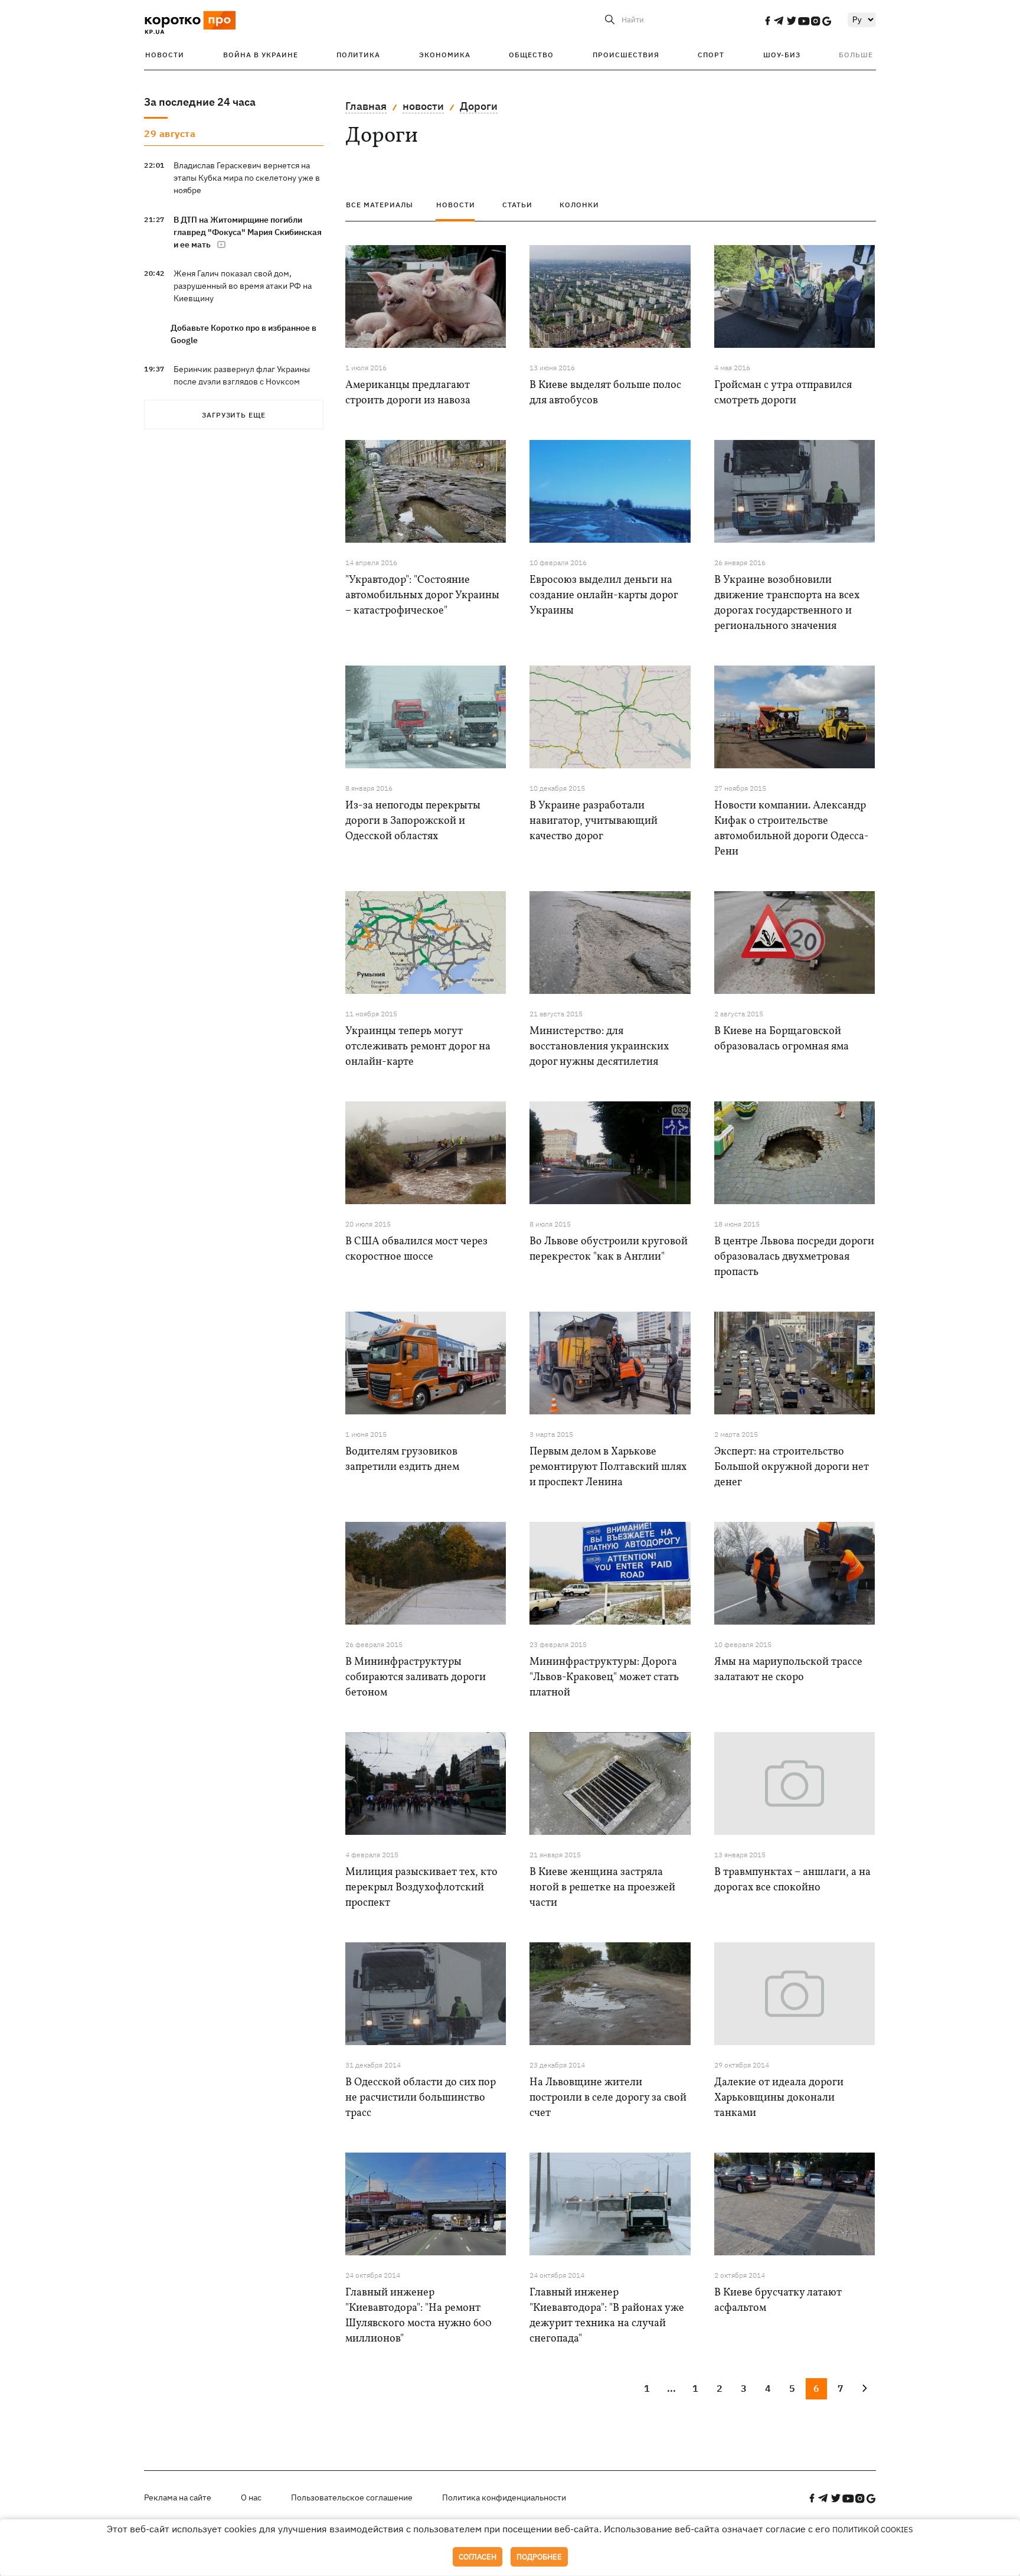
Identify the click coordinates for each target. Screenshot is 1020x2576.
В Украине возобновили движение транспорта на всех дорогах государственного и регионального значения (787, 603)
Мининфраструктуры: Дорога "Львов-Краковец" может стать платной (604, 1677)
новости (423, 106)
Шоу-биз (782, 55)
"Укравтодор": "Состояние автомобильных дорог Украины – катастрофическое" (422, 596)
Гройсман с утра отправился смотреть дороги (783, 393)
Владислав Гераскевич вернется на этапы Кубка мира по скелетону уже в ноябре (247, 178)
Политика (358, 55)
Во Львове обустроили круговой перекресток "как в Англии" (609, 1249)
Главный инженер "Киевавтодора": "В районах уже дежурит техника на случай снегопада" (607, 2316)
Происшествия (626, 55)
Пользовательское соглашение (352, 2497)
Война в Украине (261, 55)
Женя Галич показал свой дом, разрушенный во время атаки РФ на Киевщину (243, 286)
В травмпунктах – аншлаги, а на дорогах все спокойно (792, 1880)
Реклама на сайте (178, 2497)
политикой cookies (873, 2530)
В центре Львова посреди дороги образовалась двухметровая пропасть (794, 1257)
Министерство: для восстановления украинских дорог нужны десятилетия (599, 1047)
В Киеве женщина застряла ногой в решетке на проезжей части (602, 1888)
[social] (767, 21)
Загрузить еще (234, 415)
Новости (165, 55)
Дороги (479, 106)
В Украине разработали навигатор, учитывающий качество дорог (594, 821)
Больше (856, 55)
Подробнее (539, 2557)
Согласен (478, 2557)
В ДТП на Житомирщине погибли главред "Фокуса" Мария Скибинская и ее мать (248, 232)
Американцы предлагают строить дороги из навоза (408, 393)
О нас (251, 2497)
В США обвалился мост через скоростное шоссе (416, 1249)
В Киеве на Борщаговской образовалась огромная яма (782, 1039)
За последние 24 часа (200, 102)
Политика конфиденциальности (504, 2497)
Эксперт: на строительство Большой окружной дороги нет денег (792, 1467)
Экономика (445, 55)
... (671, 2388)
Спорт (711, 55)
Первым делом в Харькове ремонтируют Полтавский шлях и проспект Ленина (608, 1467)
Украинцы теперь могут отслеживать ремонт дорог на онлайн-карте (418, 1047)
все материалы (380, 205)
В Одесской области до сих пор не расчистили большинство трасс (421, 2098)
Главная (366, 106)
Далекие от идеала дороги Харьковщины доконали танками (779, 2098)
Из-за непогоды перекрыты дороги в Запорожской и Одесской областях (413, 821)
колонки (579, 205)
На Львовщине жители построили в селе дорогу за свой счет (608, 2098)
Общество (531, 55)
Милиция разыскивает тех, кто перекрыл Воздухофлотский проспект (421, 1888)
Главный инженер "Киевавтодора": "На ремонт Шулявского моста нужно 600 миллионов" (419, 2316)
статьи (517, 205)
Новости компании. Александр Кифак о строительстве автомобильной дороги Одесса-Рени (792, 829)
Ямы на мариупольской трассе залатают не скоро (788, 1670)
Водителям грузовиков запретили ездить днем (402, 1460)
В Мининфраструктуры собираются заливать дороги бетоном (416, 1677)
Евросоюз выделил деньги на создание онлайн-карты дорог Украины (604, 596)
